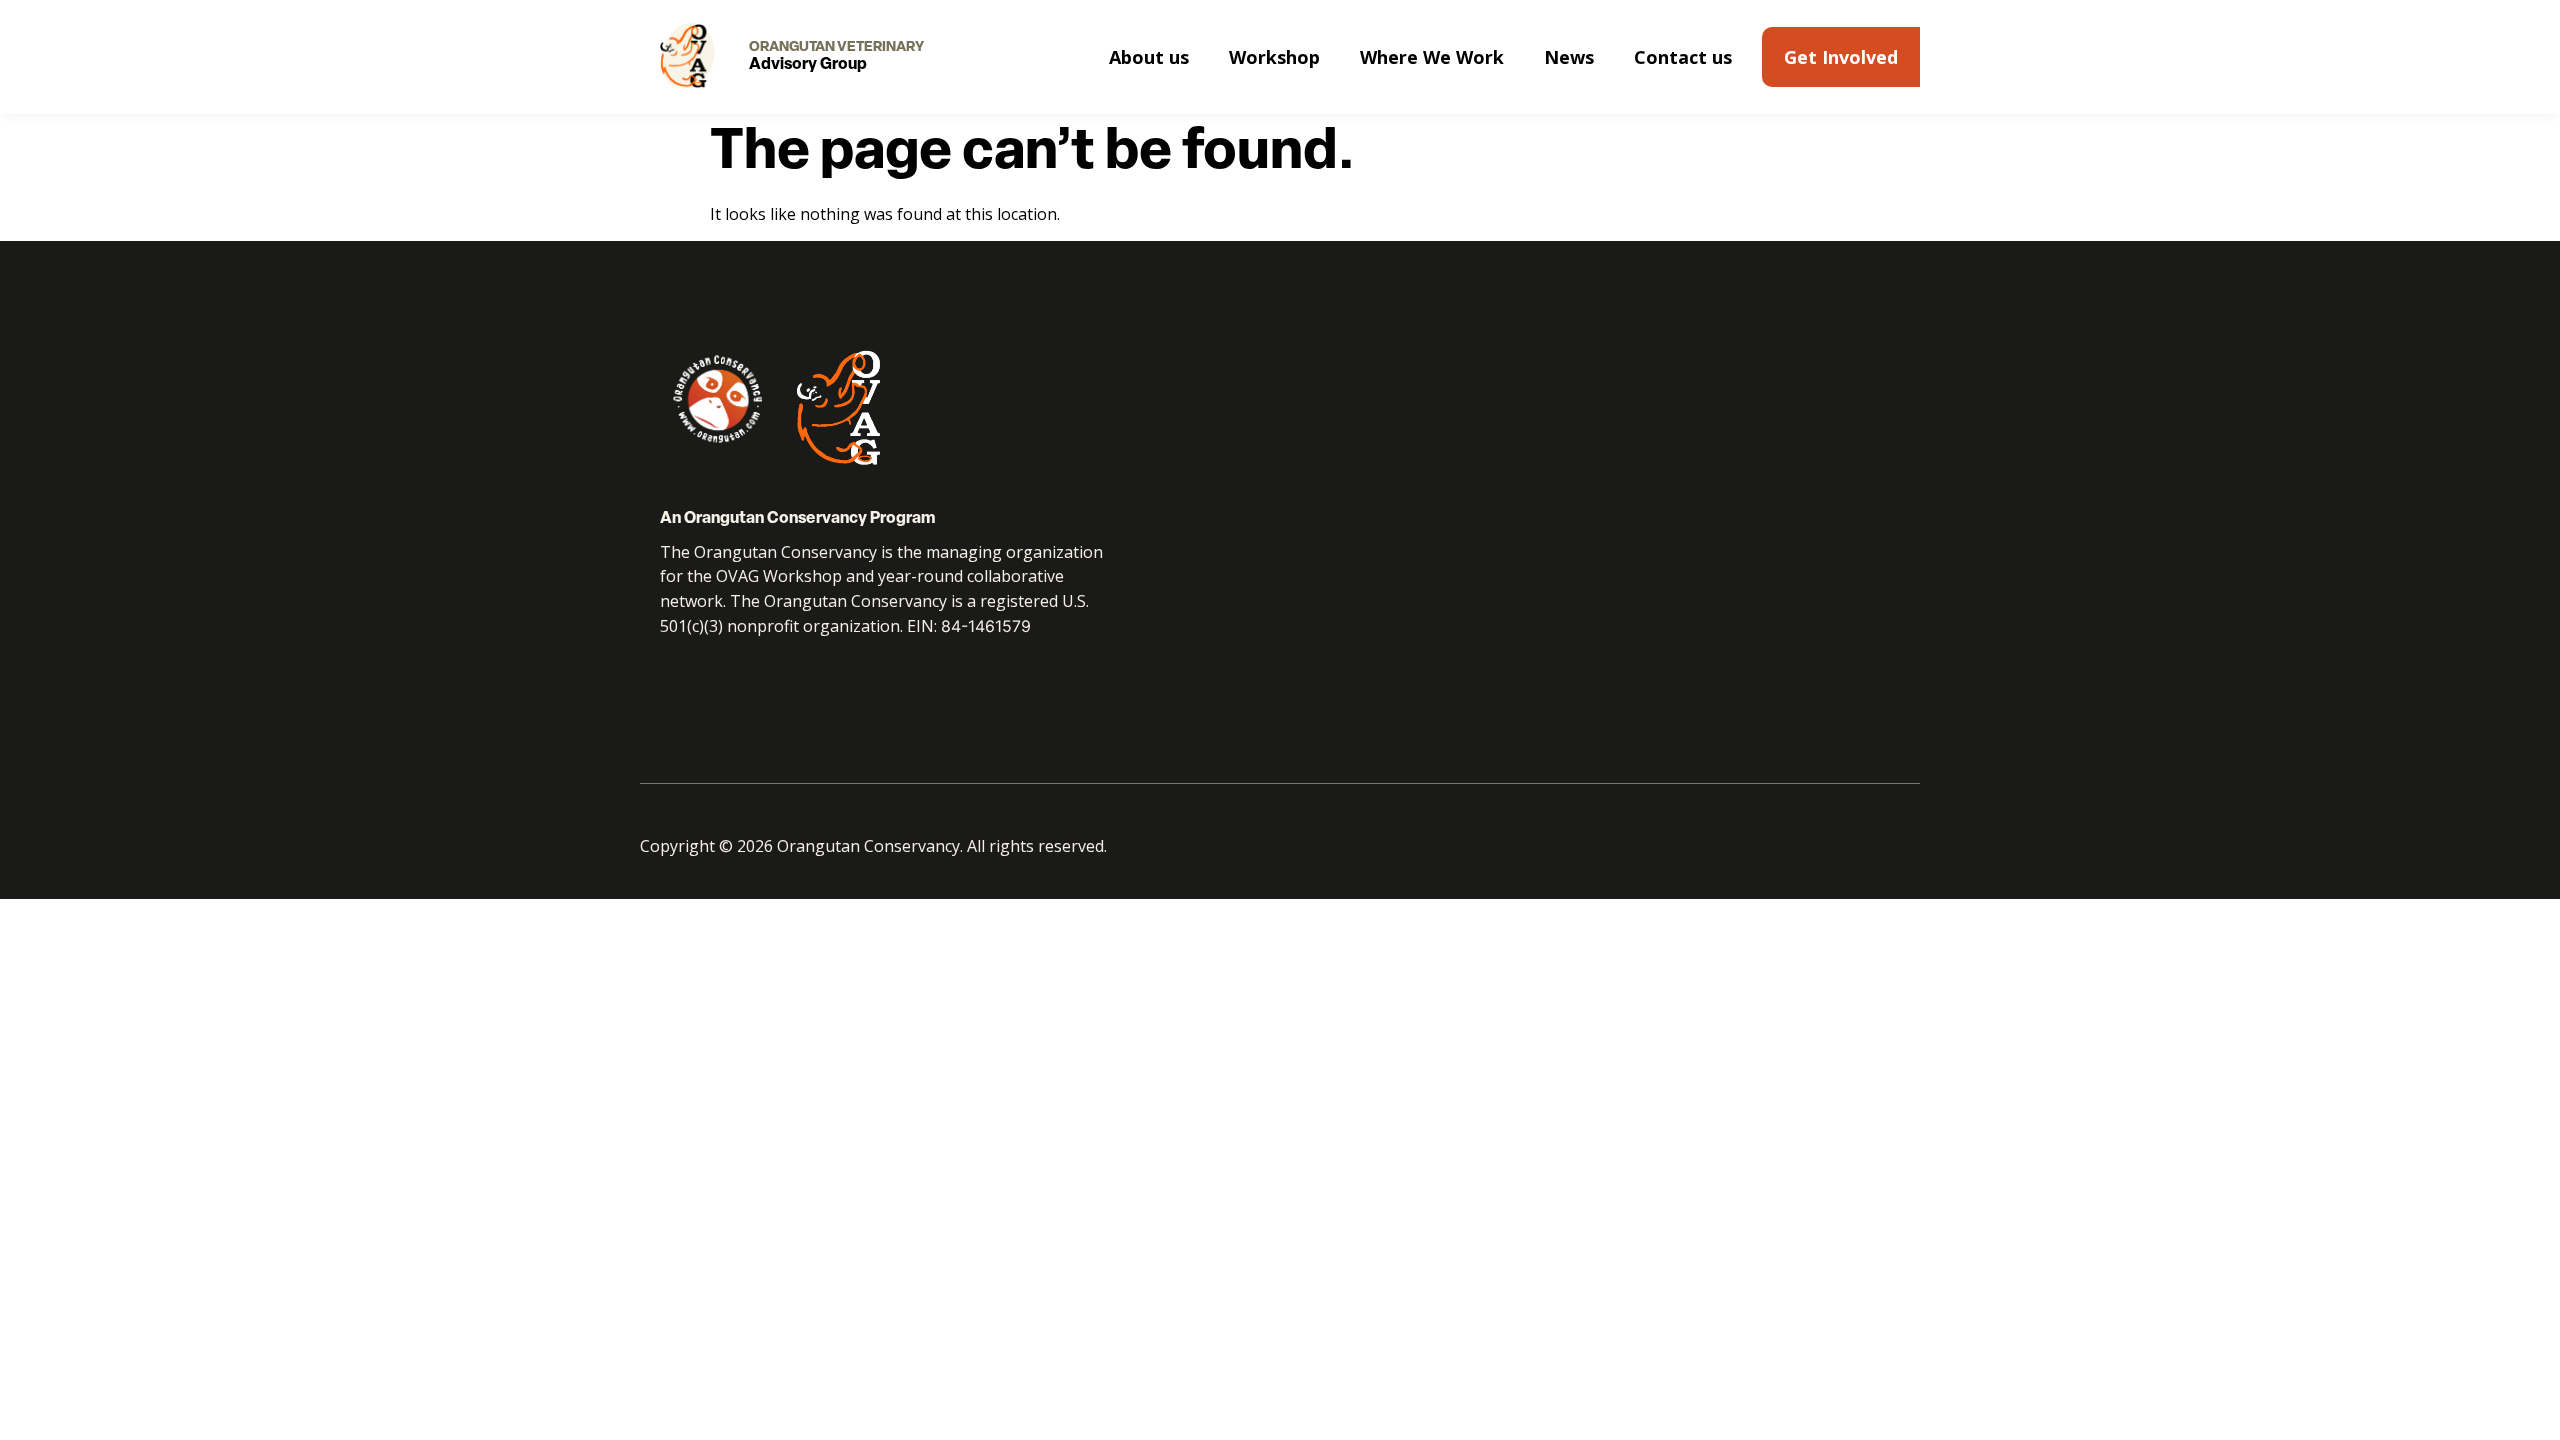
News (1569, 57)
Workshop (1274, 57)
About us (1149, 57)
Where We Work (1432, 57)
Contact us (1683, 57)
